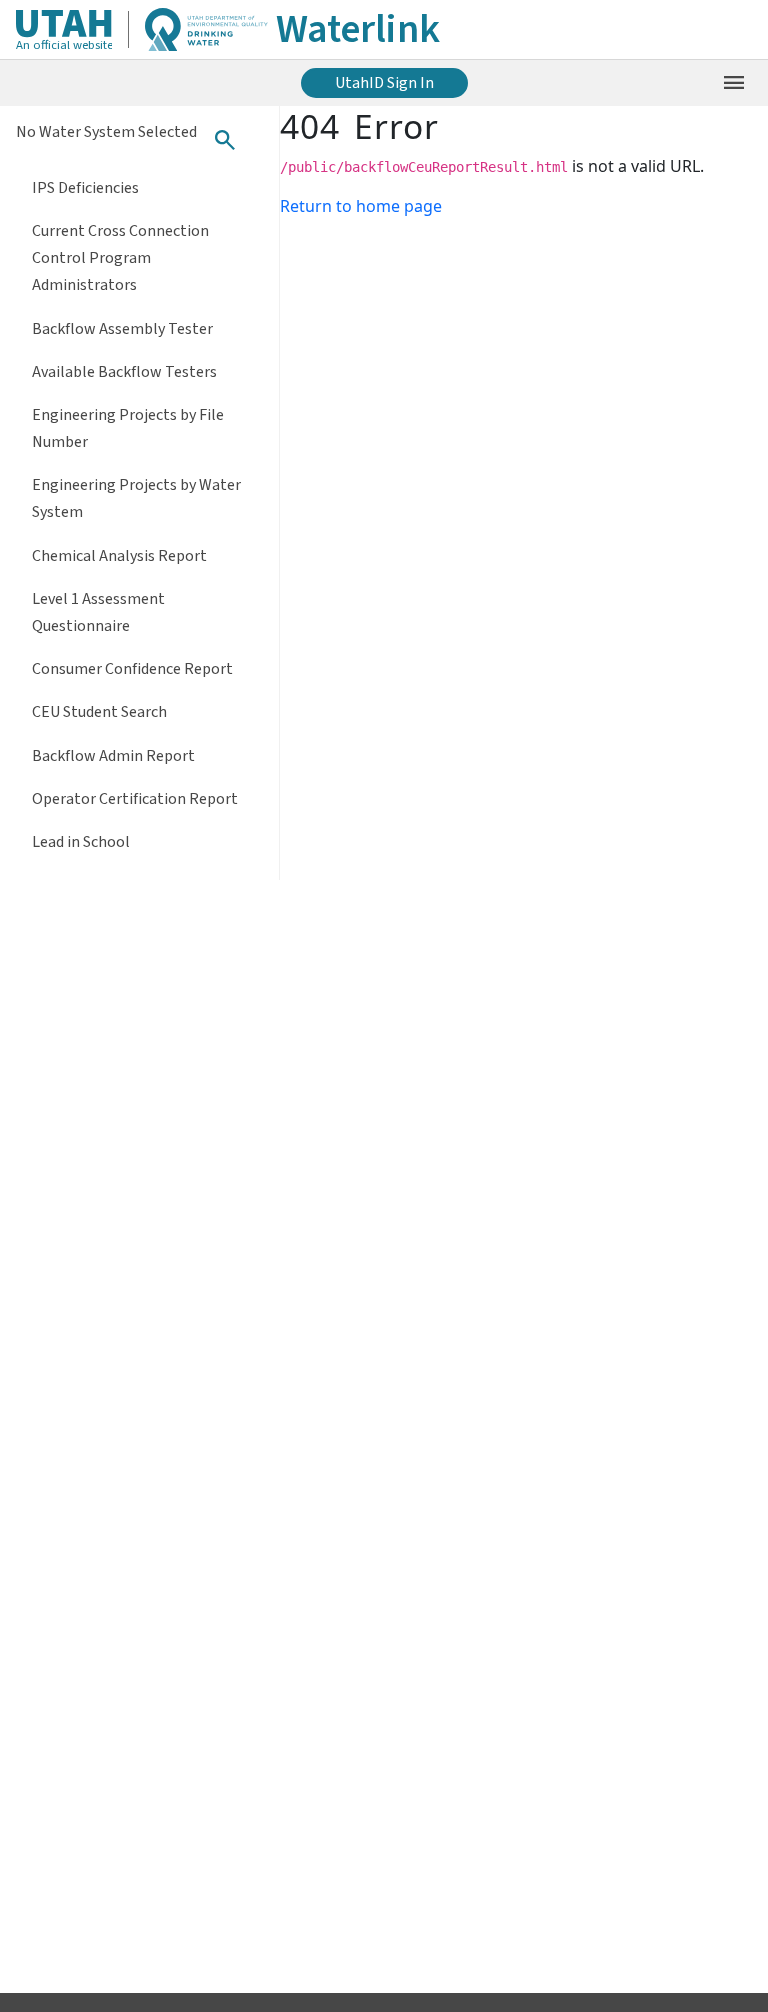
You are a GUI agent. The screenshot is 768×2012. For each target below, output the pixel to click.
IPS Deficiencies (85, 188)
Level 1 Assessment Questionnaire (98, 612)
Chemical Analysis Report (119, 556)
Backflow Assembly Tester (122, 329)
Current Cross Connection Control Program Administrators (120, 258)
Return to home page (361, 206)
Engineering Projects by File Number (128, 428)
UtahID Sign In (384, 83)
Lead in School (81, 842)
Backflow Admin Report (113, 756)
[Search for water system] (225, 140)
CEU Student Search (99, 712)
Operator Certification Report (135, 799)
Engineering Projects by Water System (136, 498)
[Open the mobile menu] (734, 83)
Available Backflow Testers (124, 372)
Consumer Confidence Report (132, 669)
